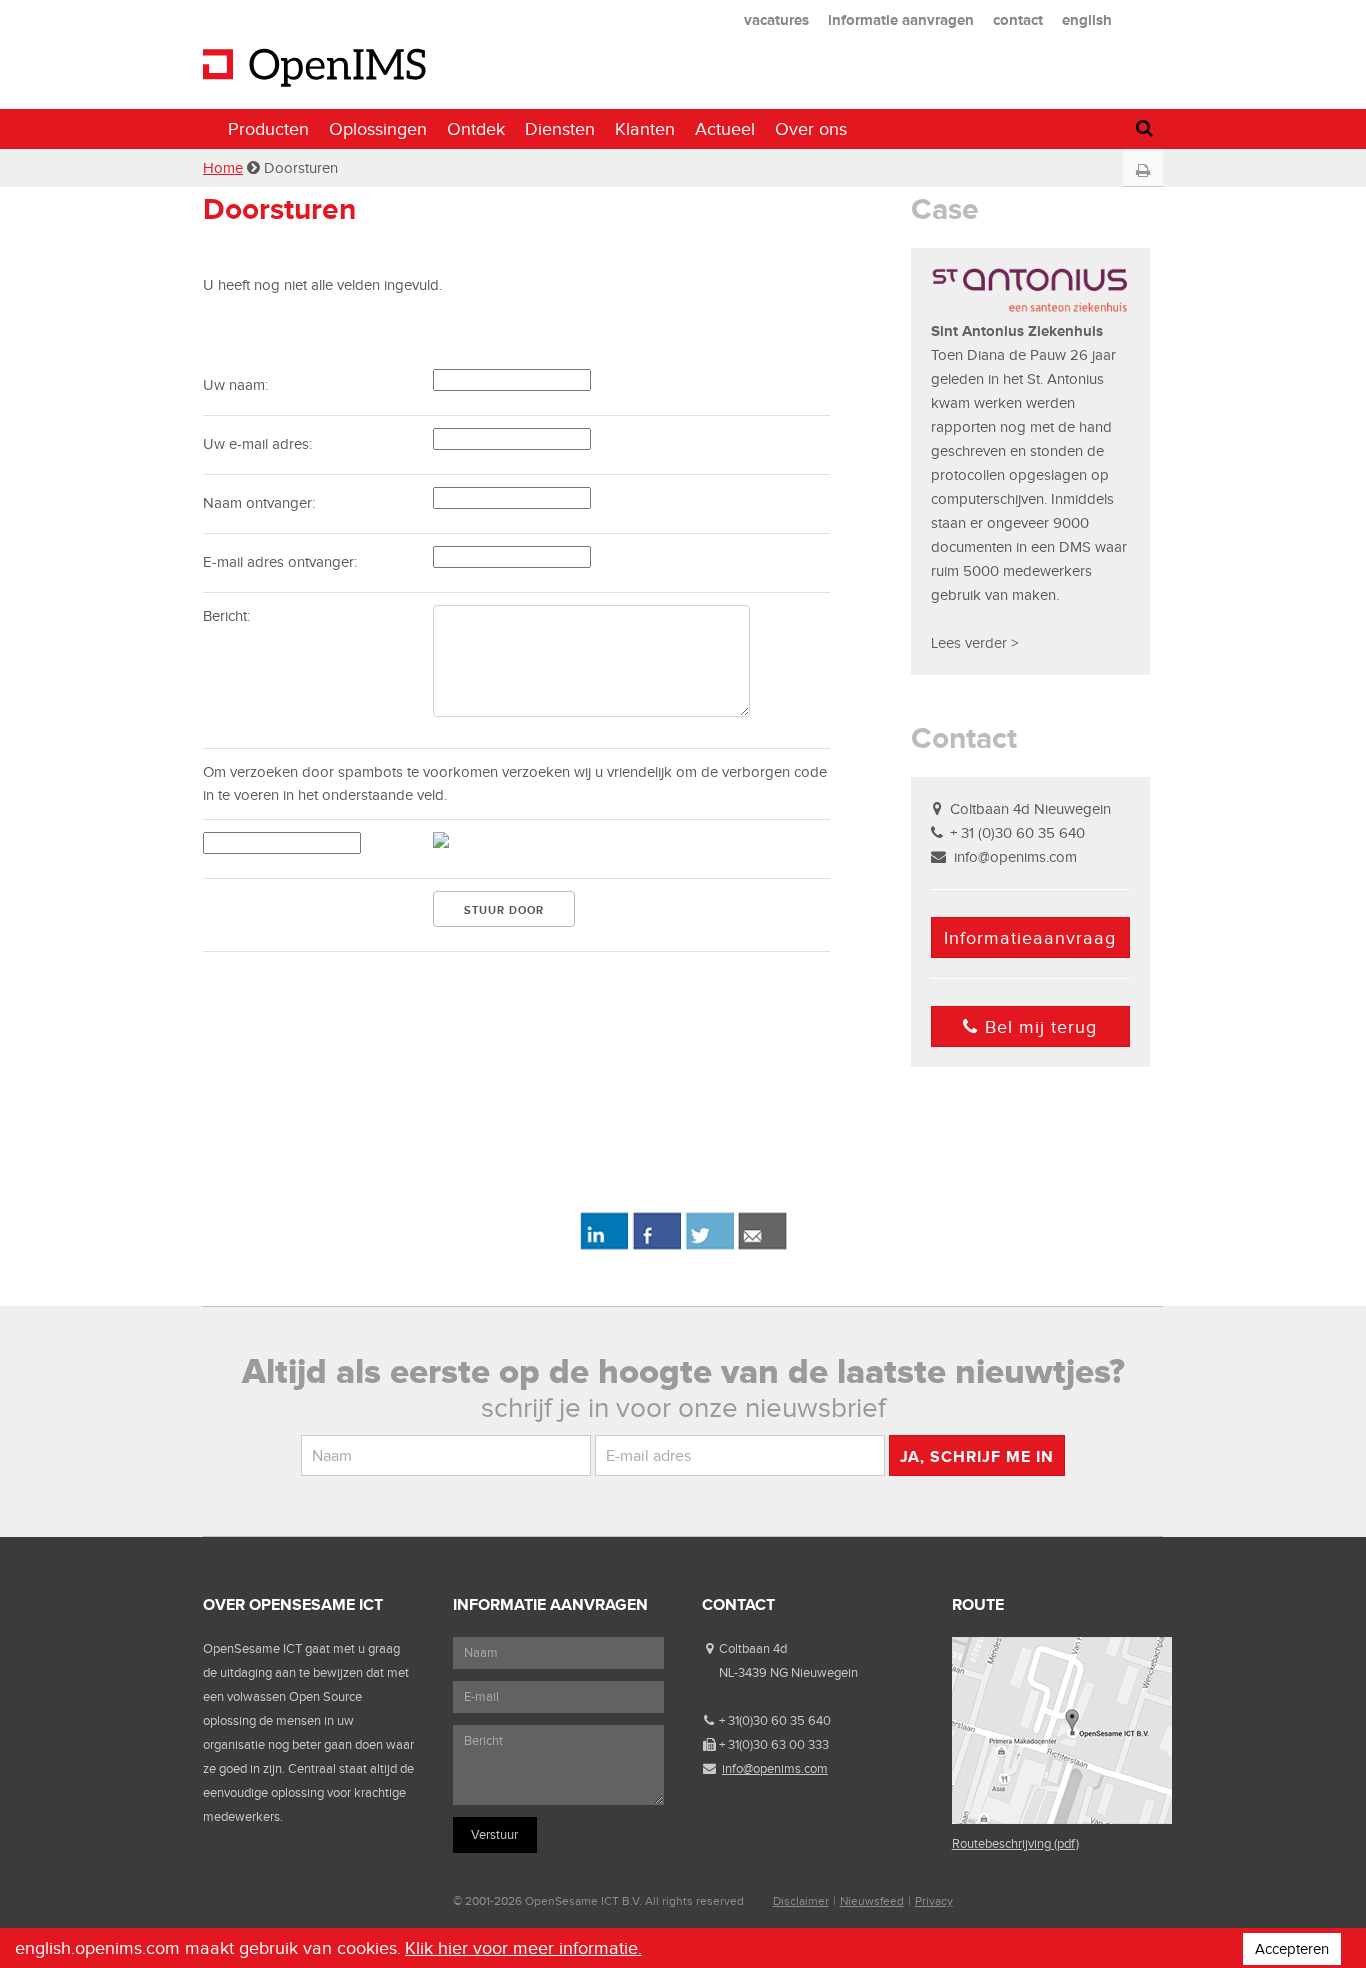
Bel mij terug (1041, 1027)
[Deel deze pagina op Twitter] (709, 1246)
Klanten (645, 129)
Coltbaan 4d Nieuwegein (1030, 809)
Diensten (560, 129)
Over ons (811, 129)
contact (1018, 19)
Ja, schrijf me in (977, 1456)
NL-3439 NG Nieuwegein (788, 1672)
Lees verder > (974, 643)
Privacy (934, 1901)
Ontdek (476, 129)
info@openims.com (1015, 857)
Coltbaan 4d (753, 1648)
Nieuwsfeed (872, 1901)
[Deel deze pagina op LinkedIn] (603, 1246)
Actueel (725, 129)
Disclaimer (801, 1901)
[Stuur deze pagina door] (762, 1246)
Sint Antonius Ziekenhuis (1017, 330)
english (1087, 19)
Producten (268, 129)
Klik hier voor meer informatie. (523, 1948)
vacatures (776, 19)
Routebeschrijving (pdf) (1015, 1843)
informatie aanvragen (901, 19)
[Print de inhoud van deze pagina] (1142, 171)
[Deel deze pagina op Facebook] (656, 1246)
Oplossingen (378, 129)
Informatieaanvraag (1030, 938)
